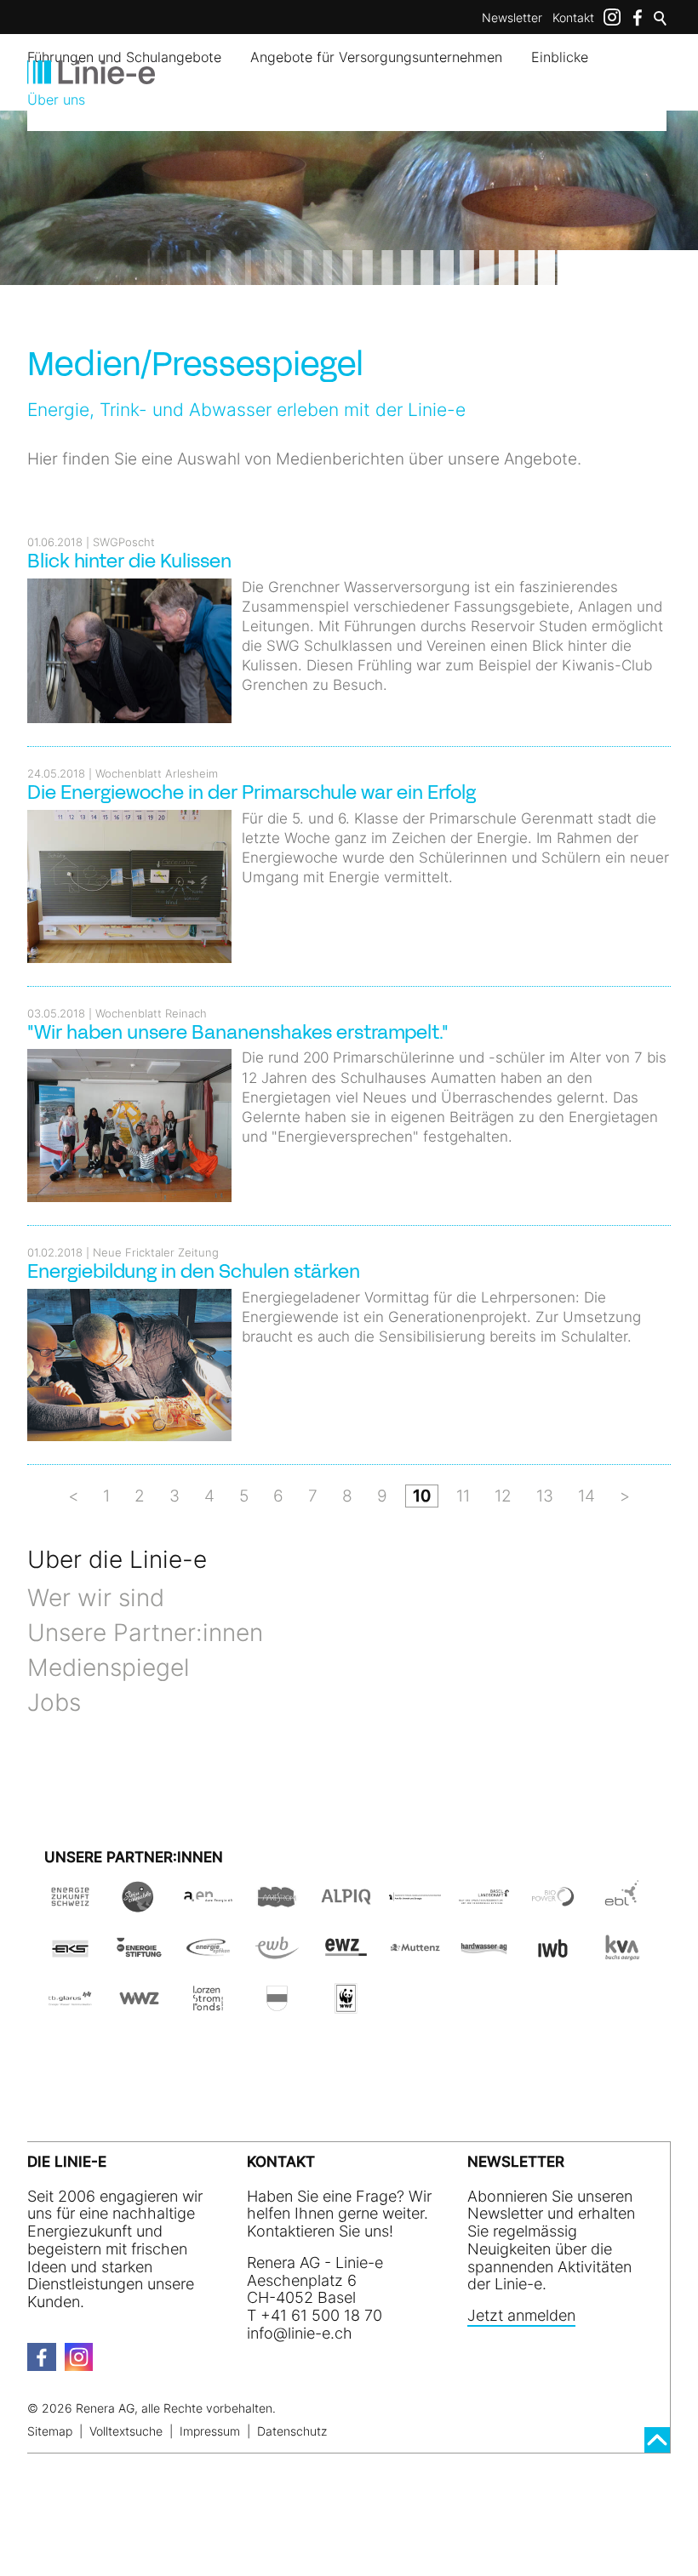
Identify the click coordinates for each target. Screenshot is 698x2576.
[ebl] (622, 1904)
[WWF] (346, 2005)
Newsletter (512, 17)
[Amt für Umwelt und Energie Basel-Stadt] (415, 1904)
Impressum (210, 2431)
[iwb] (553, 1904)
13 (545, 1496)
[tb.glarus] (70, 2005)
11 (463, 1496)
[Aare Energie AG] (208, 1904)
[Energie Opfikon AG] (208, 1954)
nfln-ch (301, 2333)
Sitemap (50, 2431)
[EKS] (70, 1954)
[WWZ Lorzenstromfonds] (208, 2005)
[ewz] (346, 1954)
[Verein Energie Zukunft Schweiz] (70, 1904)
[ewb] (277, 1954)
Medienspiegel (108, 1667)
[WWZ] (139, 2005)
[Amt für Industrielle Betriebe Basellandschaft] (484, 1904)
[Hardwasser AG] (484, 1954)
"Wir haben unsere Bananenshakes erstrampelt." (238, 1034)
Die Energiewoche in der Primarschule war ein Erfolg (252, 794)
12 (503, 1496)
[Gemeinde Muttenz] (415, 1954)
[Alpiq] (346, 1904)
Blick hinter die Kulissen (129, 563)
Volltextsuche (126, 2431)
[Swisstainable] (139, 1904)
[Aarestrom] (277, 1904)
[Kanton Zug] (277, 2005)
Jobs (54, 1702)
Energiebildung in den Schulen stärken (194, 1273)
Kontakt (573, 17)
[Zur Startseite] (91, 72)
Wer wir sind (96, 1598)
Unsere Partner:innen (145, 1633)
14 (586, 1496)
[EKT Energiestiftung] (139, 1954)
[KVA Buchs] (622, 1954)
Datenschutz (292, 2431)
